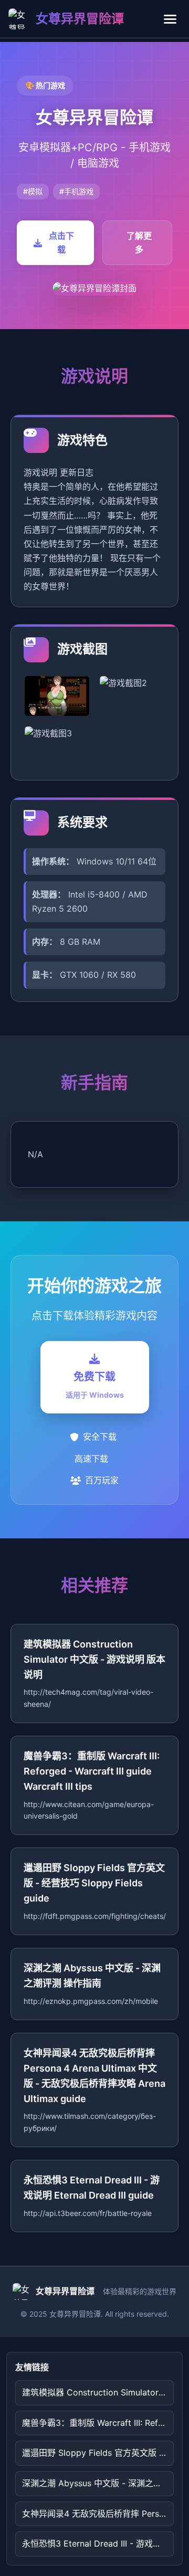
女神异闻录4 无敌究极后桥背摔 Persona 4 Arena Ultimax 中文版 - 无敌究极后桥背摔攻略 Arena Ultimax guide (98, 2514)
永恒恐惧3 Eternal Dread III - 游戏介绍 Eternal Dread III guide (98, 2543)
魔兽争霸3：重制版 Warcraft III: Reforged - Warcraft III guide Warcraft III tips (98, 2423)
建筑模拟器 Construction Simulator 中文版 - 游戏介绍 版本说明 (98, 2392)
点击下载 (61, 242)
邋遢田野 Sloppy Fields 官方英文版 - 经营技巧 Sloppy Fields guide (98, 2453)
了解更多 (139, 242)
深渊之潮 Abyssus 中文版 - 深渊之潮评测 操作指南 (98, 2483)
